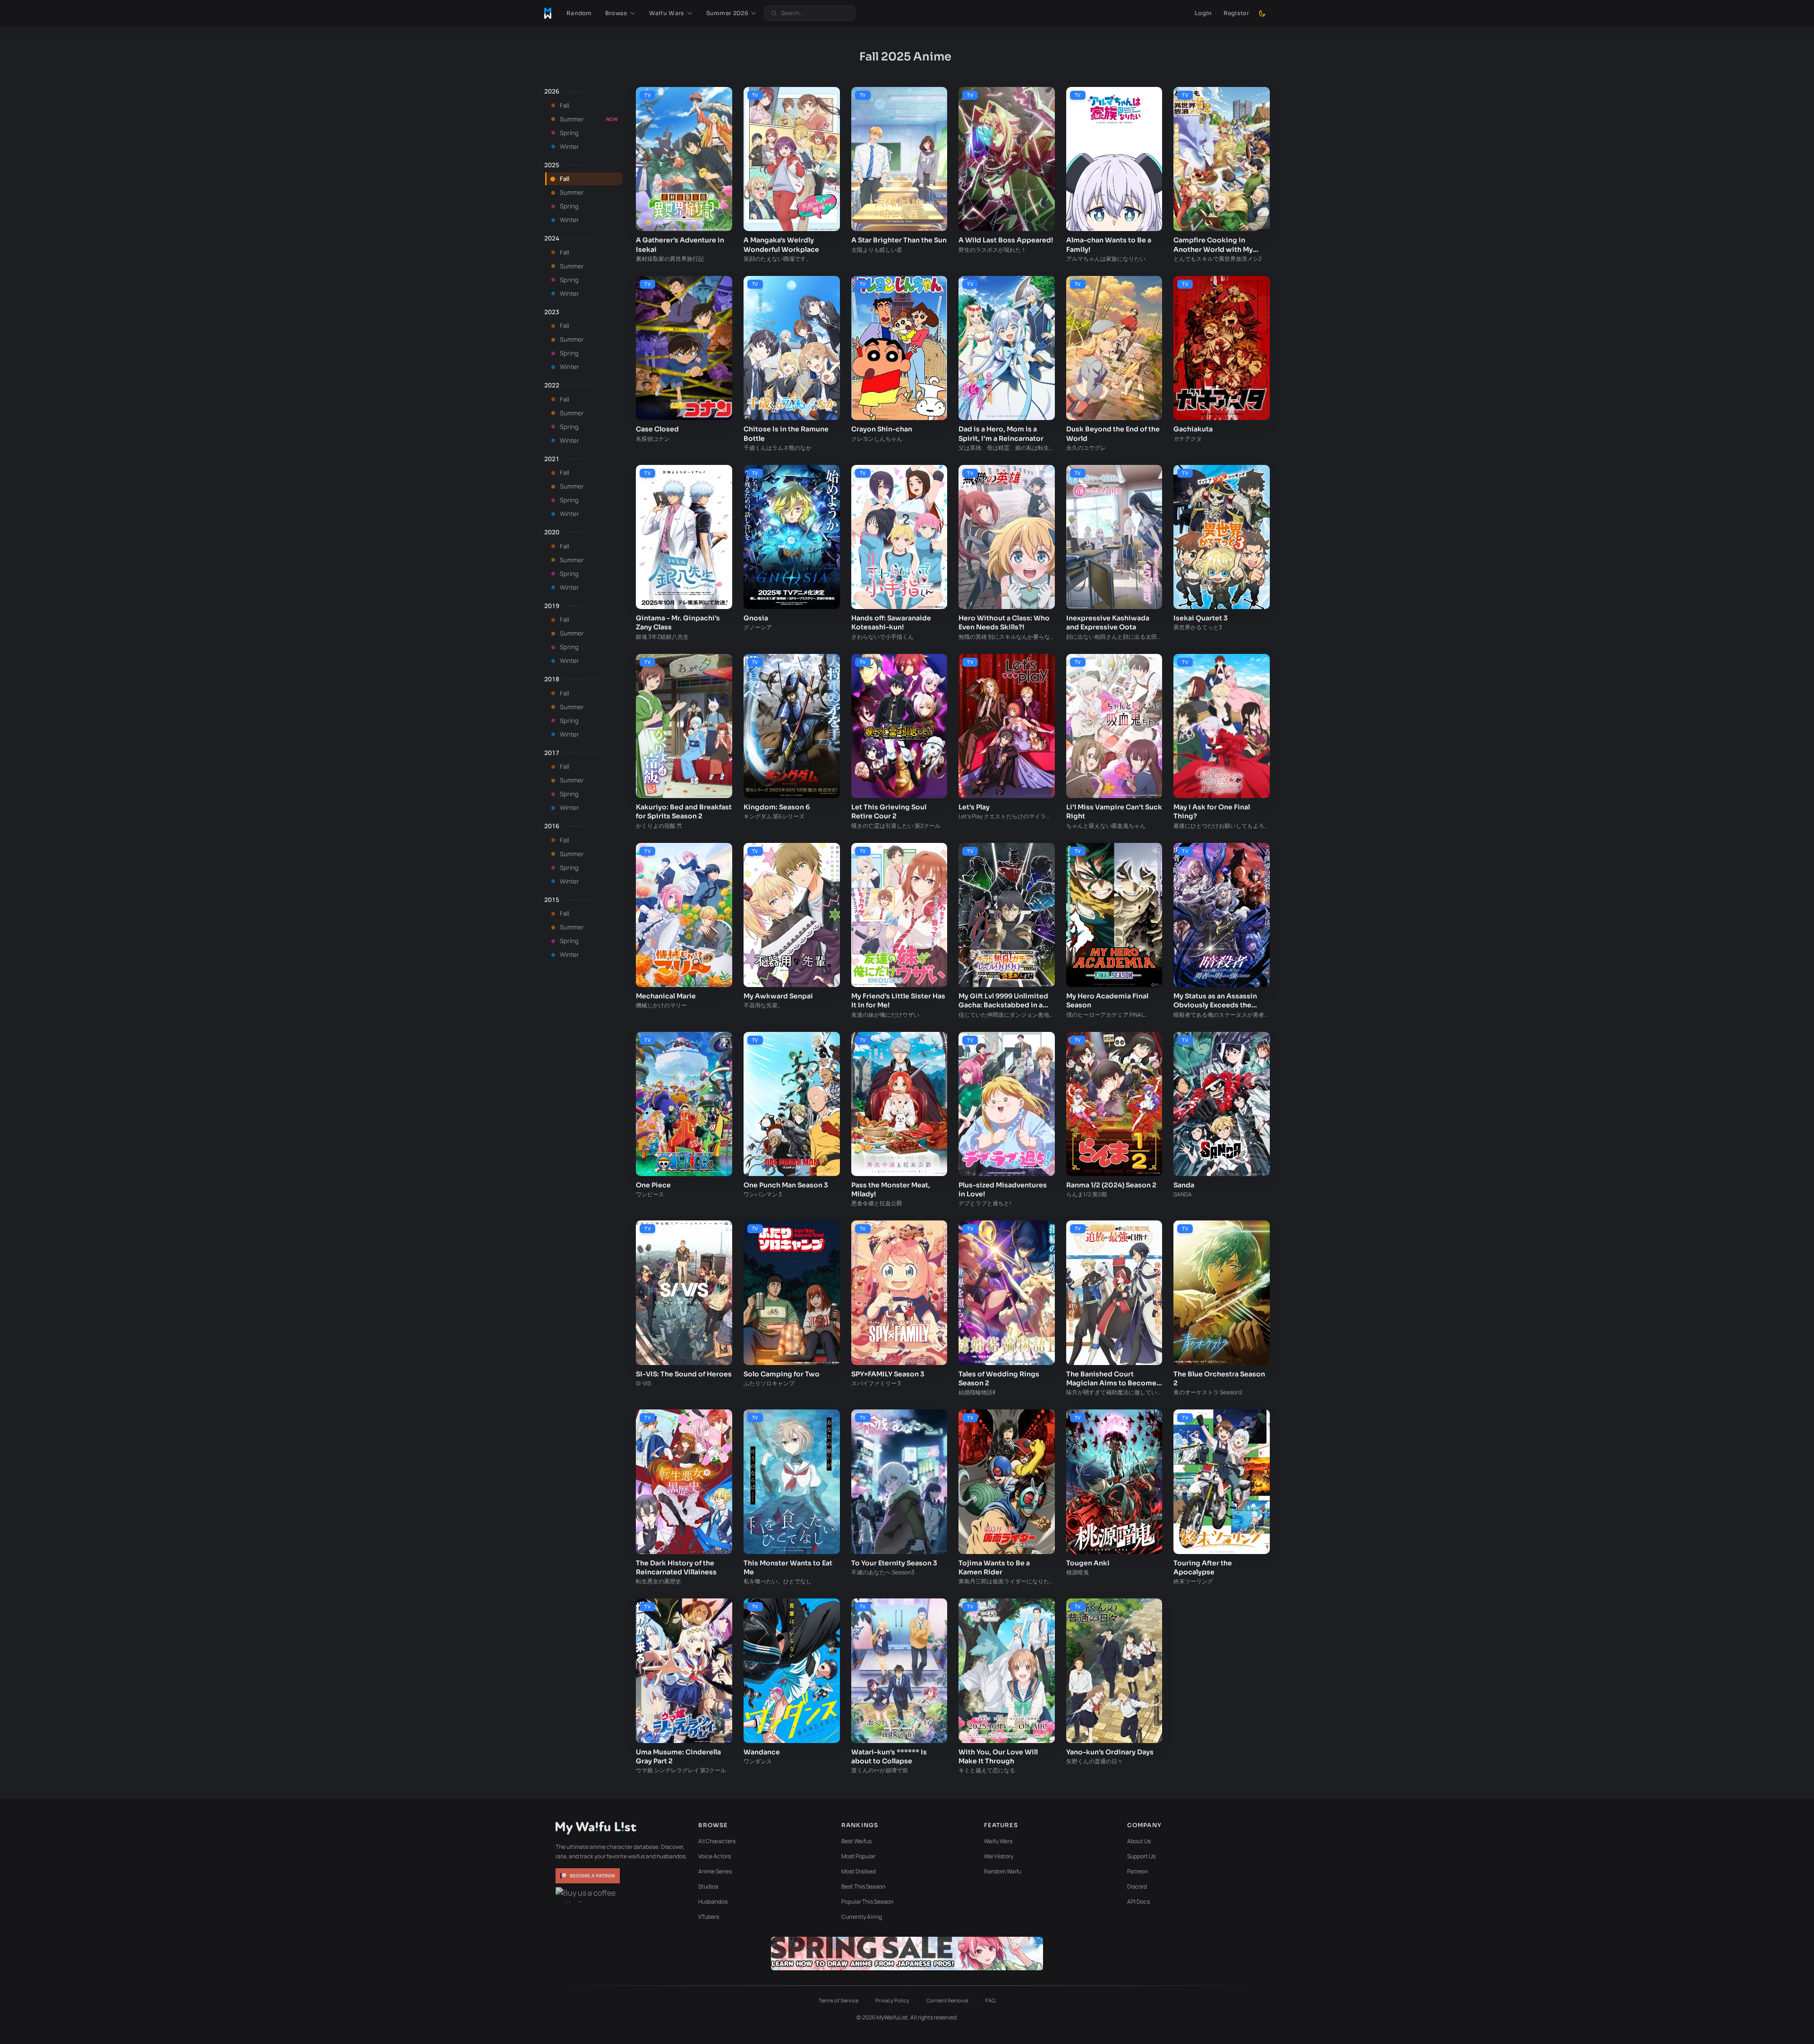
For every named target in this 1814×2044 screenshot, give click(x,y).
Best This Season (863, 1886)
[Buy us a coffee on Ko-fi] (589, 1895)
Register (1236, 13)
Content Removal (947, 2000)
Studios (708, 1886)
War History (999, 1856)
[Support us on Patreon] (589, 1876)
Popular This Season (867, 1902)
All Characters (717, 1841)
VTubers (709, 1917)
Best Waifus (856, 1841)
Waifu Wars (998, 1841)
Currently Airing (862, 1917)
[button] (620, 13)
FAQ (990, 2000)
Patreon (1138, 1871)
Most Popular (858, 1856)
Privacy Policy (892, 2000)
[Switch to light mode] (1262, 13)
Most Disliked (859, 1871)
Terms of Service (839, 2000)
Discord (1137, 1886)
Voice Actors (714, 1856)
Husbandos (713, 1902)
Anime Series (715, 1871)
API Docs (1138, 1902)
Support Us (1141, 1856)
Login (1203, 13)
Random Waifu (1003, 1871)
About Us (1139, 1841)
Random (579, 13)
